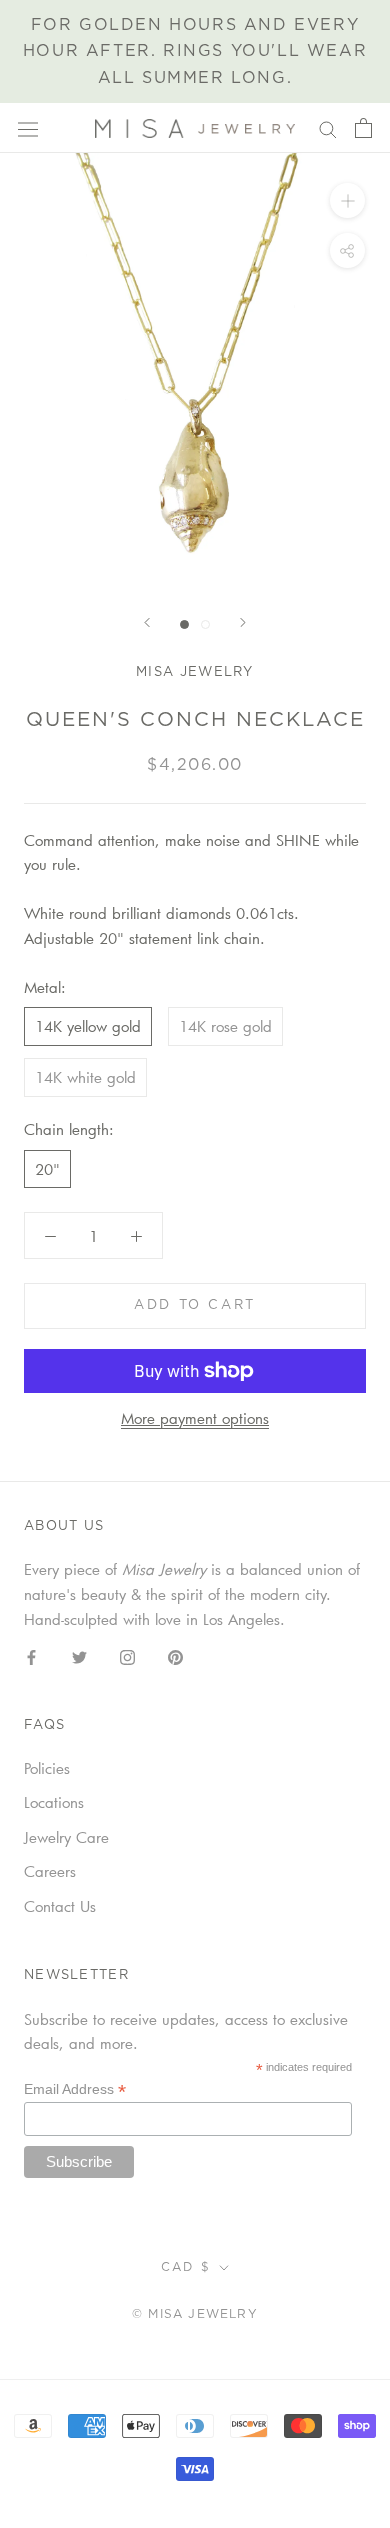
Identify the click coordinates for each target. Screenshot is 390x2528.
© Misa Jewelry (195, 2314)
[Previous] (147, 622)
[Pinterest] (175, 1655)
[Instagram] (127, 1655)
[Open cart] (363, 128)
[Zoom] (347, 200)
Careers (50, 1871)
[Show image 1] (184, 624)
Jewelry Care (66, 1837)
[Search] (328, 128)
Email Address (75, 2089)
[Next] (243, 622)
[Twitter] (79, 1655)
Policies (47, 1768)
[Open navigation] (28, 128)
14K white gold (85, 1077)
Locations (54, 1802)
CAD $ (186, 2267)
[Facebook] (31, 1655)
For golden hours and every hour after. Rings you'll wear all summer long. (195, 51)
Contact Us (60, 1906)
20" (47, 1169)
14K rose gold (225, 1026)
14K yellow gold (88, 1026)
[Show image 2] (205, 624)
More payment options (195, 1418)
